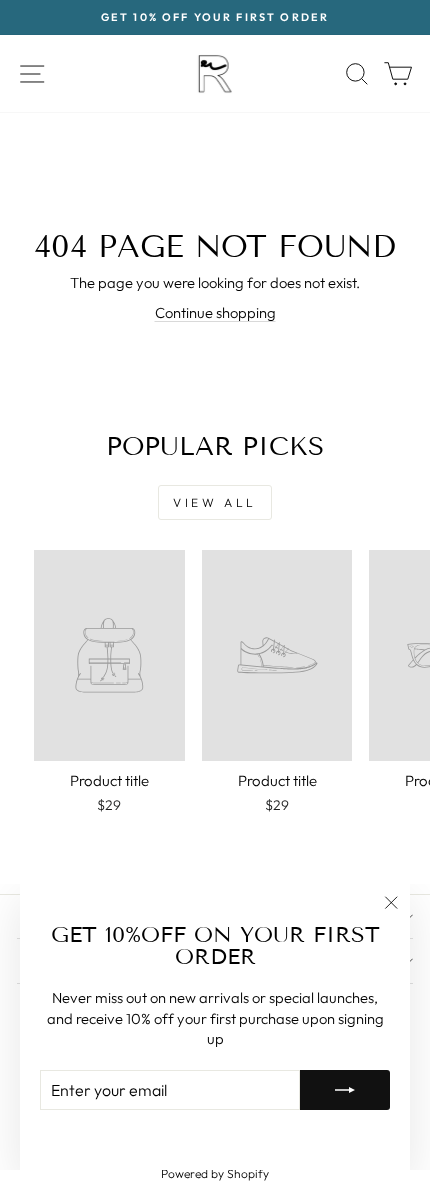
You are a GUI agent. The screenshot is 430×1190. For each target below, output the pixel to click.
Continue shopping (215, 312)
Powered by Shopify (215, 1173)
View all (215, 502)
